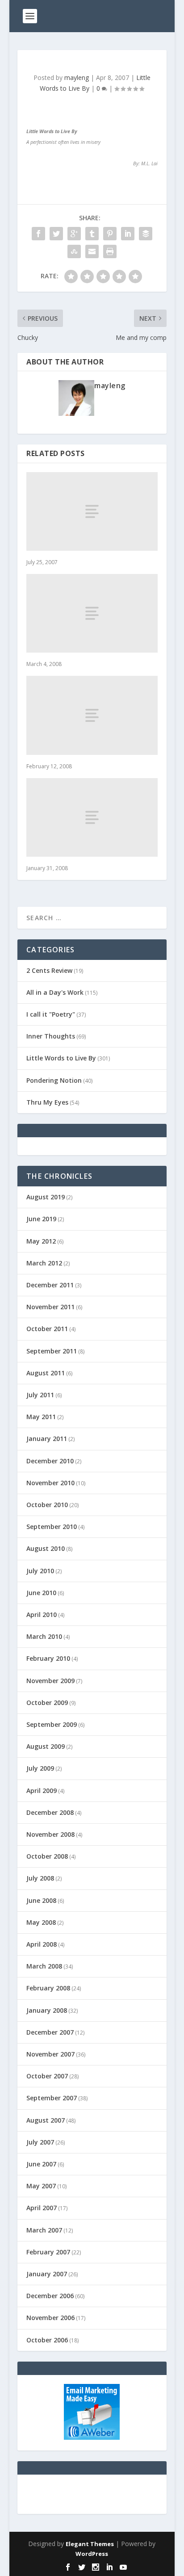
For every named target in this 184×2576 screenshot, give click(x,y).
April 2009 (42, 1791)
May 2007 (41, 2186)
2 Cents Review (49, 970)
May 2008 (41, 1922)
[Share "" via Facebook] (38, 234)
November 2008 (50, 1834)
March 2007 (44, 2230)
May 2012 (41, 1241)
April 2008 (42, 1944)
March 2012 (44, 1263)
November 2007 (50, 2054)
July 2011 (40, 1395)
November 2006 (50, 2318)
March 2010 (44, 1636)
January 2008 (47, 2010)
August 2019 (46, 1197)
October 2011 (47, 1329)
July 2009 (40, 1768)
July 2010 (40, 1571)
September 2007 (52, 2098)
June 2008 (41, 1900)
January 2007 (47, 2274)
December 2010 (50, 1461)
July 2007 (40, 2142)
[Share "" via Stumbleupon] (74, 251)
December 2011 (50, 1285)
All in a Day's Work (55, 992)
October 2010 (47, 1505)
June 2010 (41, 1593)
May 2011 (41, 1417)
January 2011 (47, 1439)
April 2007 (42, 2208)
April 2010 (42, 1615)
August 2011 (46, 1373)
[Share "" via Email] (92, 251)
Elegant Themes (90, 2544)
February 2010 (48, 1658)
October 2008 (47, 1856)
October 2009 (47, 1703)
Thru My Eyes (47, 1102)
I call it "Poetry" (51, 1014)
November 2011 (50, 1307)
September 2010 (52, 1527)
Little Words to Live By (61, 1058)
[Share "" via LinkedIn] (128, 234)
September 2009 (52, 1724)
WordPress (92, 2554)
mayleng (77, 77)
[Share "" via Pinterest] (110, 234)
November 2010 (50, 1483)
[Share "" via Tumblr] (92, 234)
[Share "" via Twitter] (56, 234)
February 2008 (48, 1988)
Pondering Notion (54, 1080)
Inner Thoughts (51, 1036)
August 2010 (46, 1548)
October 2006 (47, 2340)
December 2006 (50, 2296)
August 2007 (46, 2120)
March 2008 (44, 1966)
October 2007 (47, 2076)
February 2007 (48, 2252)
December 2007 (50, 2032)
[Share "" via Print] (110, 251)
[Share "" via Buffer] (146, 234)
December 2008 (50, 1812)
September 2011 (52, 1351)
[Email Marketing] (92, 2437)
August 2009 (46, 1746)
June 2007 (41, 2164)
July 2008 (40, 1878)
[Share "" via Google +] (74, 234)
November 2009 (50, 1681)
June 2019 (41, 1219)
